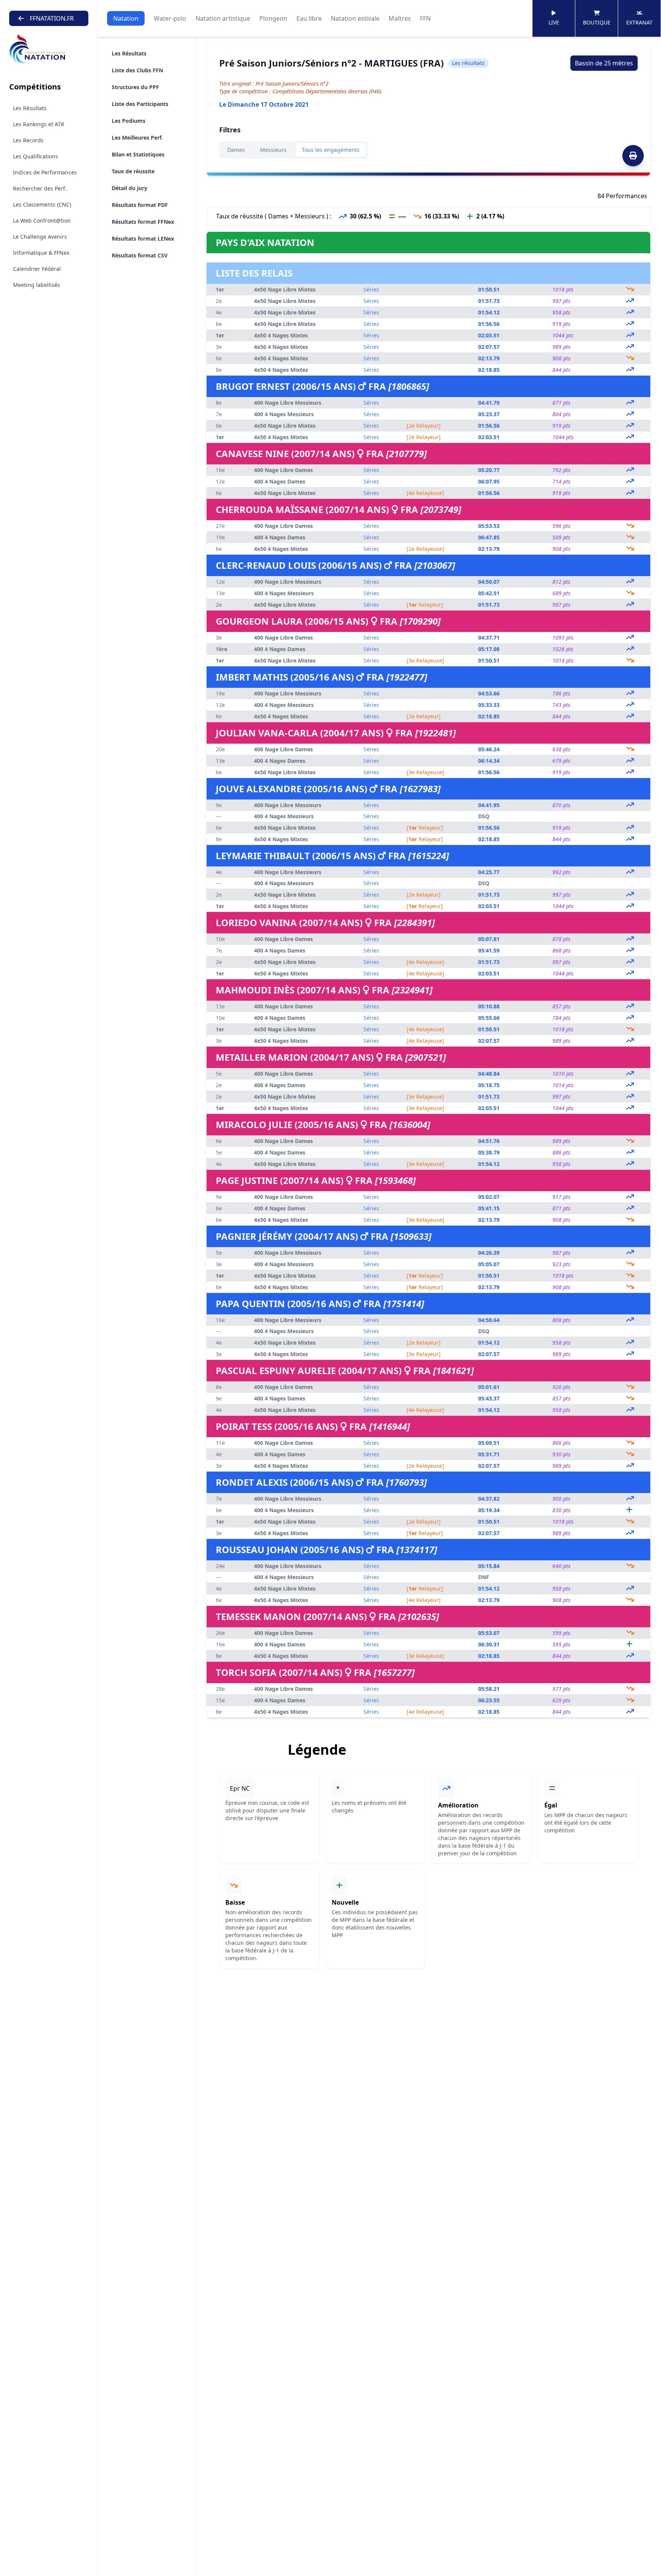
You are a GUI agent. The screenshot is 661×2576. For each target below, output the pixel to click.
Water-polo (170, 18)
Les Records (28, 140)
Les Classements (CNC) (42, 204)
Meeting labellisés (37, 285)
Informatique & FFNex (41, 253)
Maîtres (400, 18)
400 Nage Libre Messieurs (288, 403)
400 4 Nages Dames (280, 481)
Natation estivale (355, 18)
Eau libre (309, 18)
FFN (425, 18)
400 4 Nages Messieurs (284, 414)
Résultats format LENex (143, 239)
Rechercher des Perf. (40, 188)
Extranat (639, 22)
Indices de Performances (45, 172)
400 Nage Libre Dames (283, 470)
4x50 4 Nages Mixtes (281, 335)
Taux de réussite (133, 171)
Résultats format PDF (140, 205)
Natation (126, 18)
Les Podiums (129, 121)
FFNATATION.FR (52, 18)
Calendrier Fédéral (37, 269)
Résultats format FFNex (143, 222)
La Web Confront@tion (42, 221)
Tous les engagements (331, 150)
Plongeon (273, 18)
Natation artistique (223, 18)
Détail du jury (129, 188)
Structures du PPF (135, 87)
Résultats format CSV (140, 255)
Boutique (597, 22)
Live (554, 22)
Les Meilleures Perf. (137, 138)
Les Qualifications (36, 156)
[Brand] (49, 49)
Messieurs (273, 150)
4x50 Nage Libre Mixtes (285, 289)
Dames (236, 150)
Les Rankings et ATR (39, 124)
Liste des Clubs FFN (137, 70)
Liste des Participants (140, 104)
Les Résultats (30, 108)
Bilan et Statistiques (138, 154)
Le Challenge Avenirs (40, 237)
